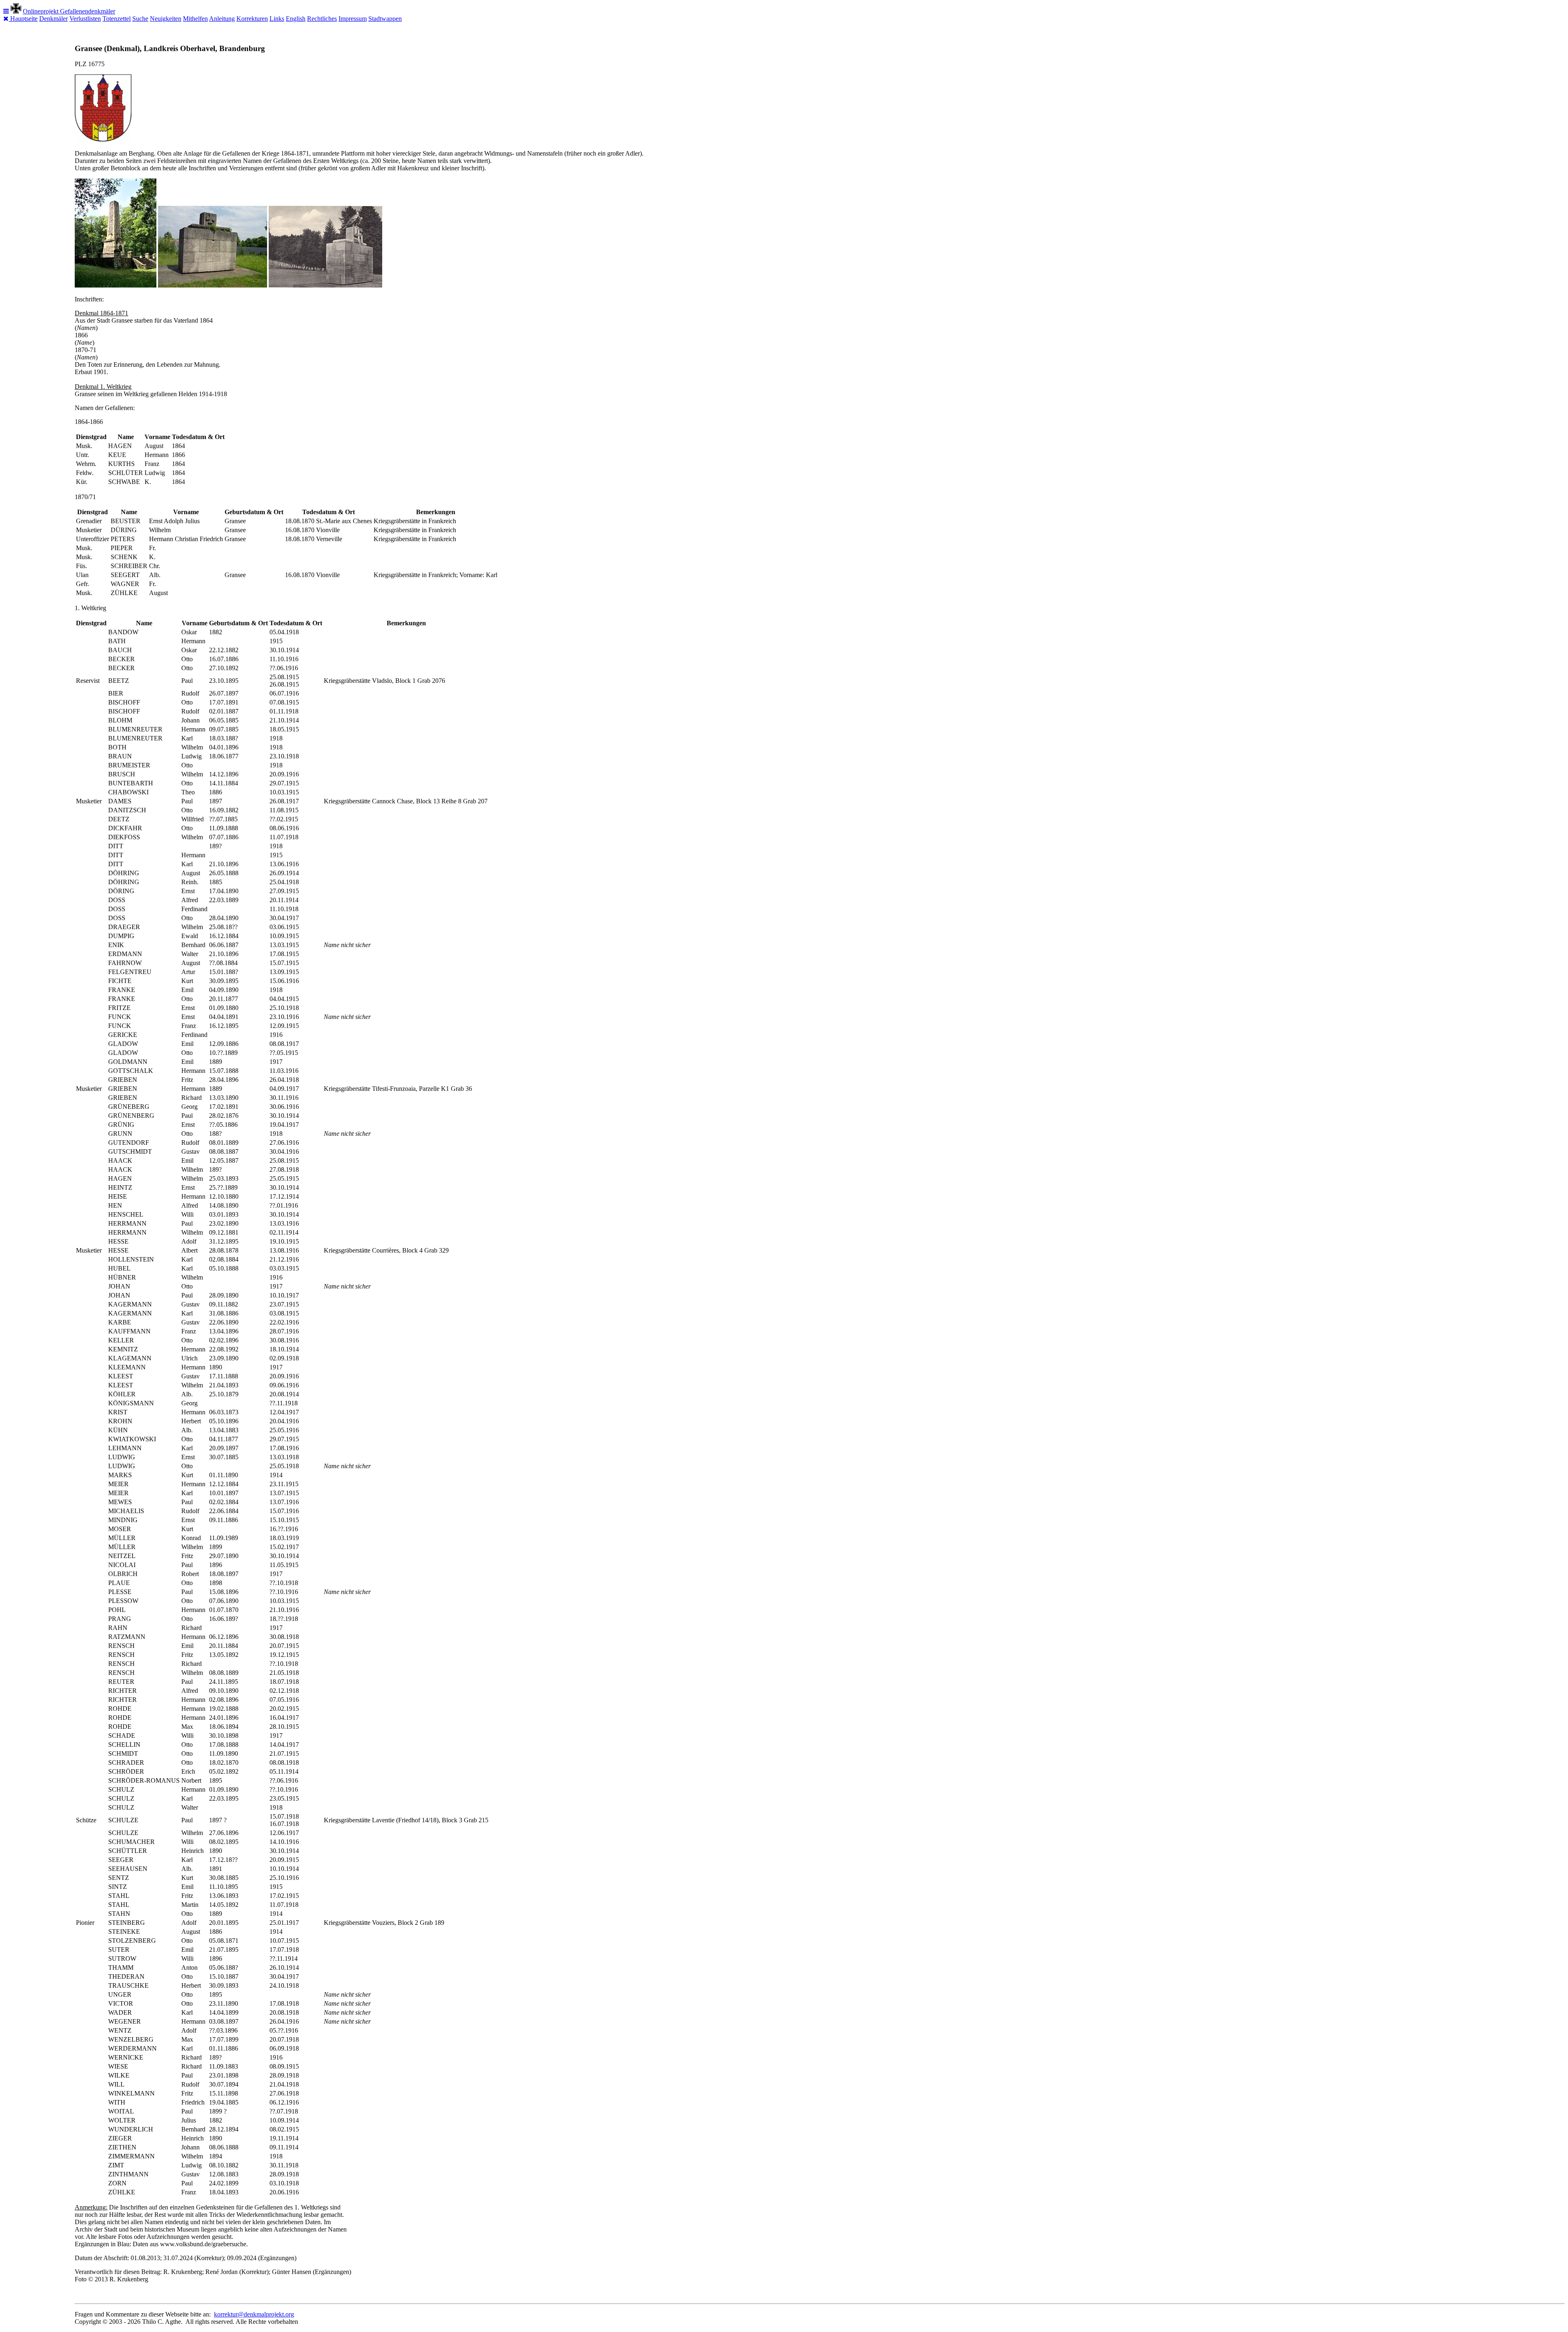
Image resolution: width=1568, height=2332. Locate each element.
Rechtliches (322, 19)
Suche (140, 19)
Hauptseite (24, 19)
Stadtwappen (385, 19)
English (296, 19)
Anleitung (222, 19)
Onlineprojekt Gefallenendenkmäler (69, 11)
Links (277, 19)
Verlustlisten (85, 19)
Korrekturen (252, 19)
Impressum (353, 19)
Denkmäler (53, 19)
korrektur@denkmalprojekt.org (254, 2314)
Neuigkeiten (166, 19)
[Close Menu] (7, 19)
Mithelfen (195, 19)
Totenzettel (117, 19)
